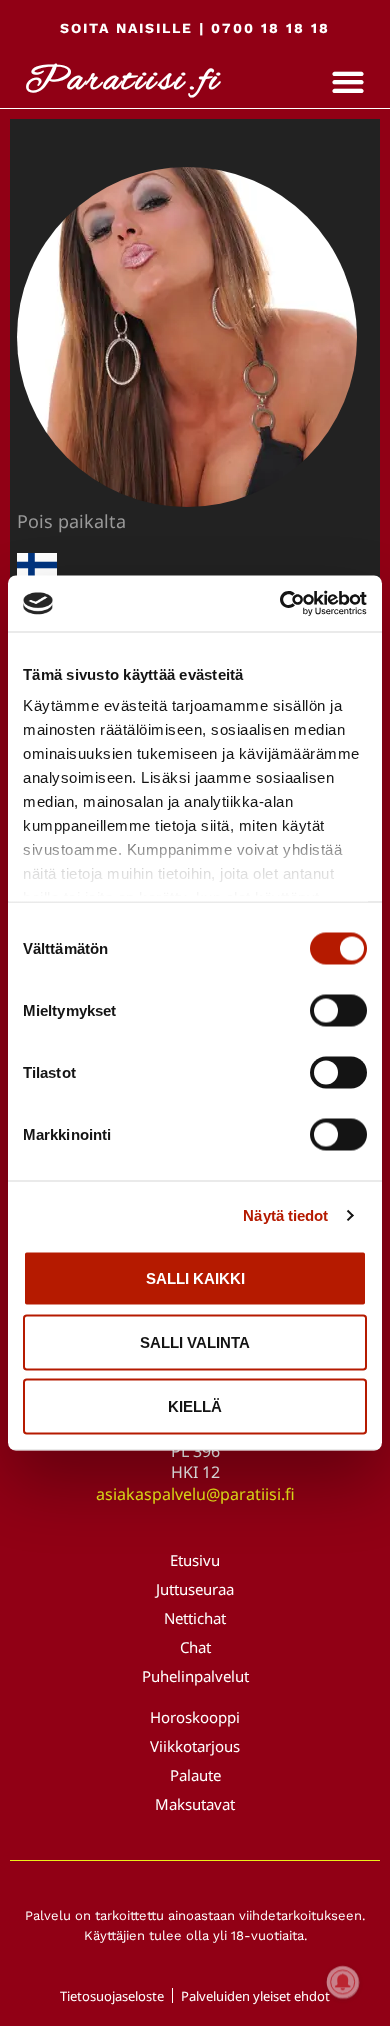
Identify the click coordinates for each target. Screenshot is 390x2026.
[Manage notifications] (343, 1982)
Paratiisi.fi (123, 81)
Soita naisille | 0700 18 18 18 (195, 28)
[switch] (338, 1010)
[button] (348, 82)
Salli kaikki (195, 1277)
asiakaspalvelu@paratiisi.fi (195, 1494)
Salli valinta (195, 1341)
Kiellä (195, 1405)
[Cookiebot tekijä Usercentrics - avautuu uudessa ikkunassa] (280, 604)
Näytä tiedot (285, 1215)
